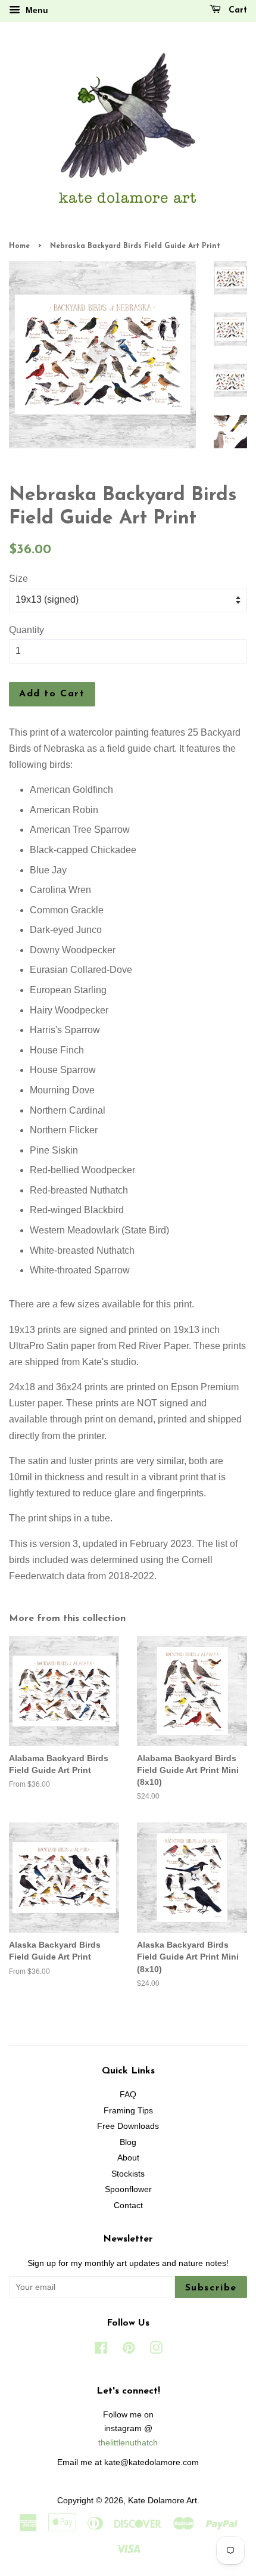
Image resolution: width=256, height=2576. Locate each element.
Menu (36, 10)
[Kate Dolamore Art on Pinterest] (129, 2350)
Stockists (128, 2174)
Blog (128, 2142)
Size (18, 579)
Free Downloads (128, 2126)
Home (19, 246)
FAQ (128, 2095)
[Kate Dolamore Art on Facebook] (101, 2350)
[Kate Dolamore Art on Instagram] (156, 2350)
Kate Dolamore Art (163, 2501)
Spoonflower (128, 2189)
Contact (128, 2205)
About (128, 2158)
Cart (236, 10)
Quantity (26, 630)
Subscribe (211, 2288)
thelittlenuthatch (128, 2443)
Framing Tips (128, 2111)
